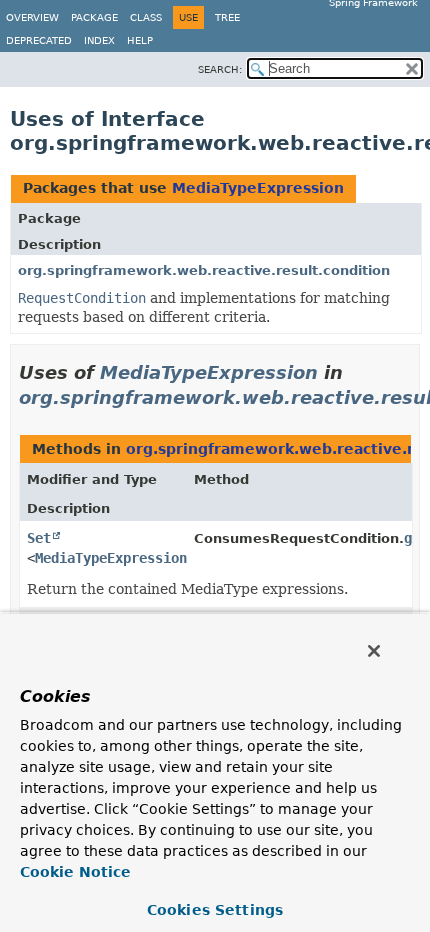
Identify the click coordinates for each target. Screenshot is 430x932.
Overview (32, 17)
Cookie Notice (75, 872)
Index (99, 40)
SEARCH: (220, 69)
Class (146, 17)
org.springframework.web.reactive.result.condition (204, 270)
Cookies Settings (215, 910)
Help (140, 40)
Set (39, 538)
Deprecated (39, 40)
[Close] (374, 651)
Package (94, 17)
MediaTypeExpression (258, 188)
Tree (227, 17)
